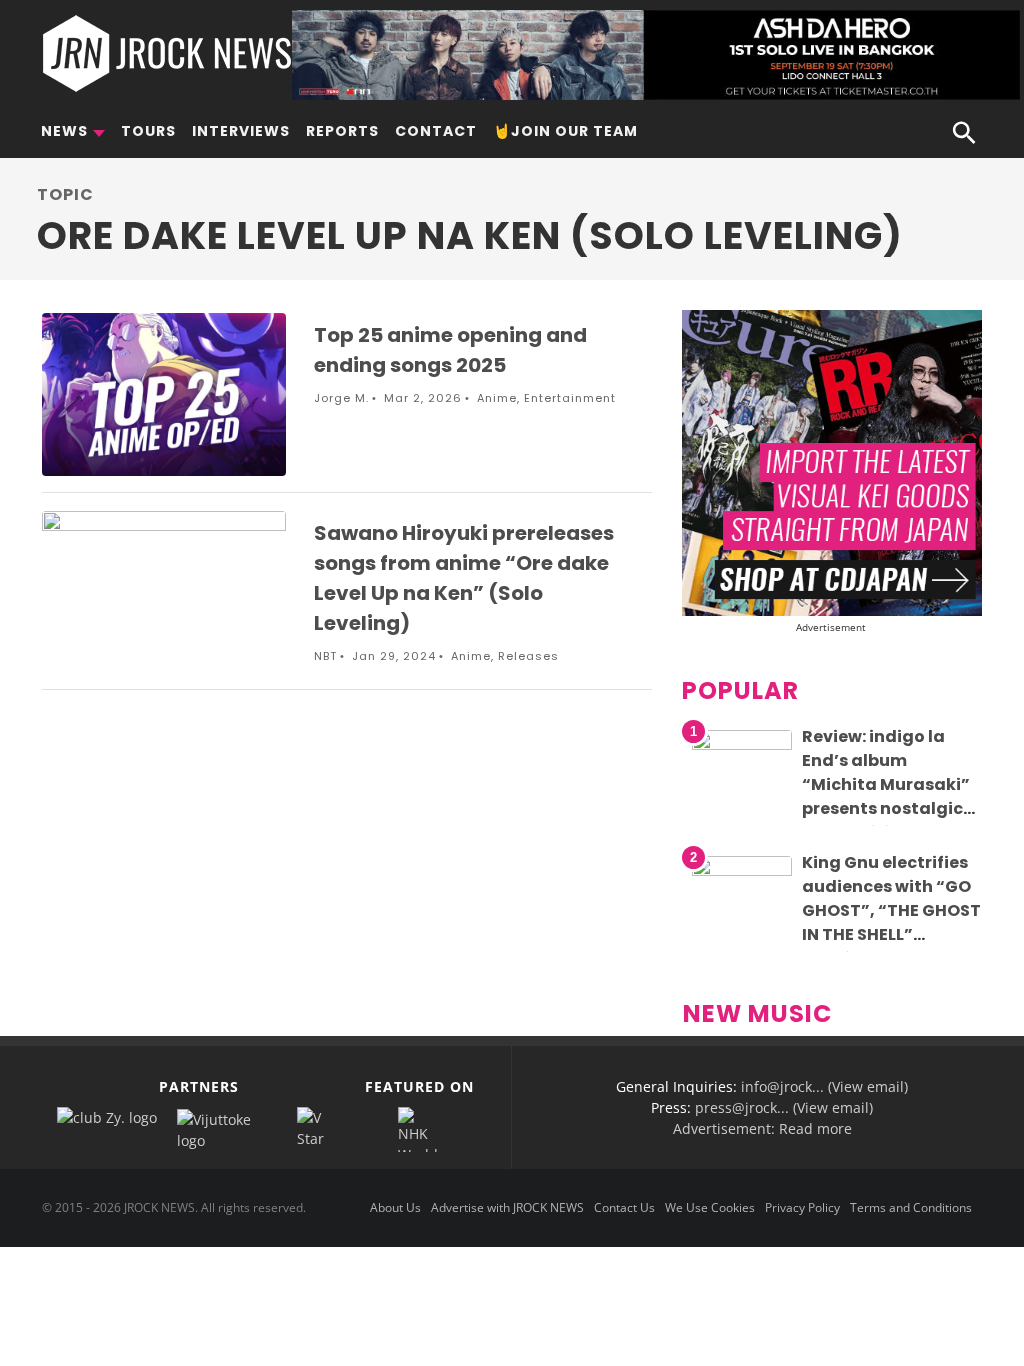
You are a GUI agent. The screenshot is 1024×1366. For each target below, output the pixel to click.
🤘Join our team (565, 131)
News (64, 131)
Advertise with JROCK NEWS (507, 1207)
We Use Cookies (710, 1207)
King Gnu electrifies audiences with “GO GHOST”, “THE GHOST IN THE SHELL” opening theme (891, 910)
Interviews (241, 131)
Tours (148, 131)
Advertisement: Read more (762, 1128)
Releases (528, 656)
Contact (436, 131)
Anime (497, 398)
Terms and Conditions (911, 1207)
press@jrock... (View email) (784, 1107)
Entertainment (570, 398)
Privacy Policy (802, 1207)
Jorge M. (341, 398)
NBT (325, 656)
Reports (342, 131)
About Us (395, 1207)
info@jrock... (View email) (824, 1086)
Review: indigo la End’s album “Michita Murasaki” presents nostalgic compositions (886, 784)
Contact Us (624, 1207)
